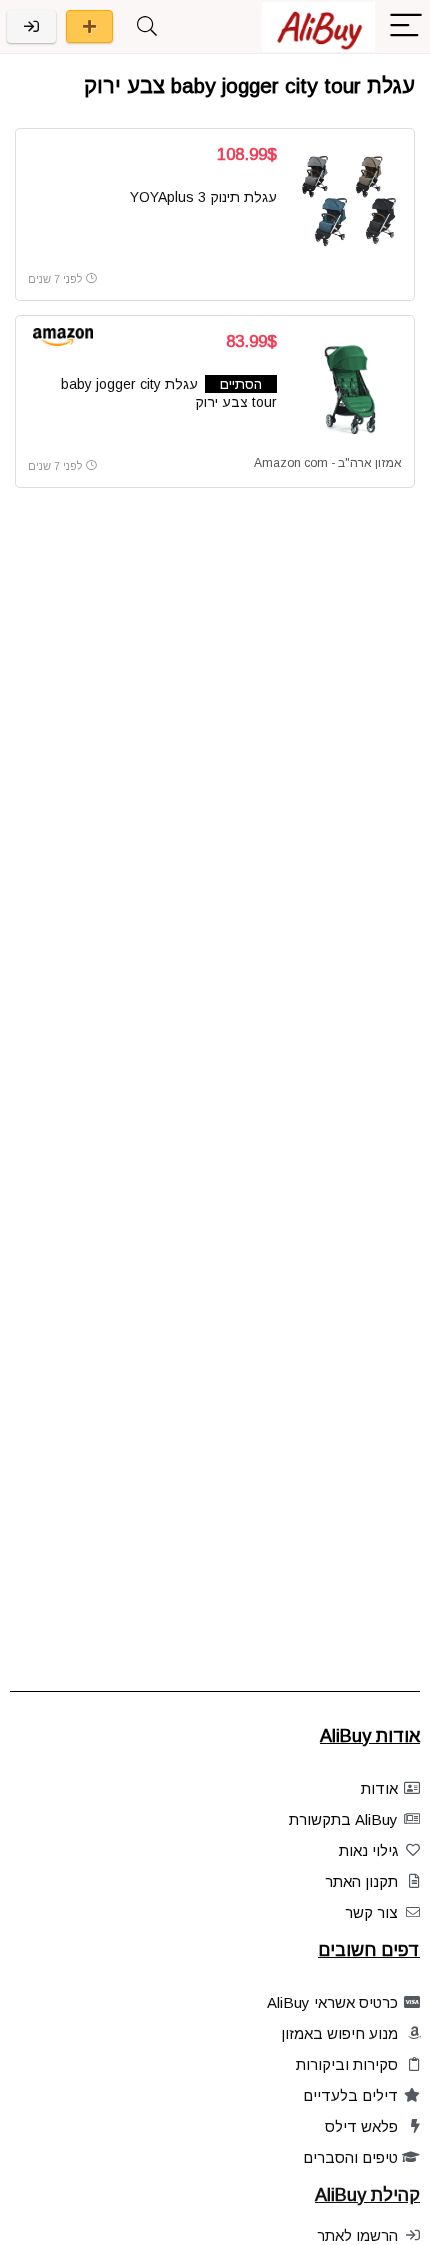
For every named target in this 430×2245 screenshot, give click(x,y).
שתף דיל (89, 26)
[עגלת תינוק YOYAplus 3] (347, 201)
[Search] (147, 26)
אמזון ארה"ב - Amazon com (328, 463)
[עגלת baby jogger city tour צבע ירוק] (347, 388)
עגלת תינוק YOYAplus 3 (203, 197)
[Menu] (406, 26)
